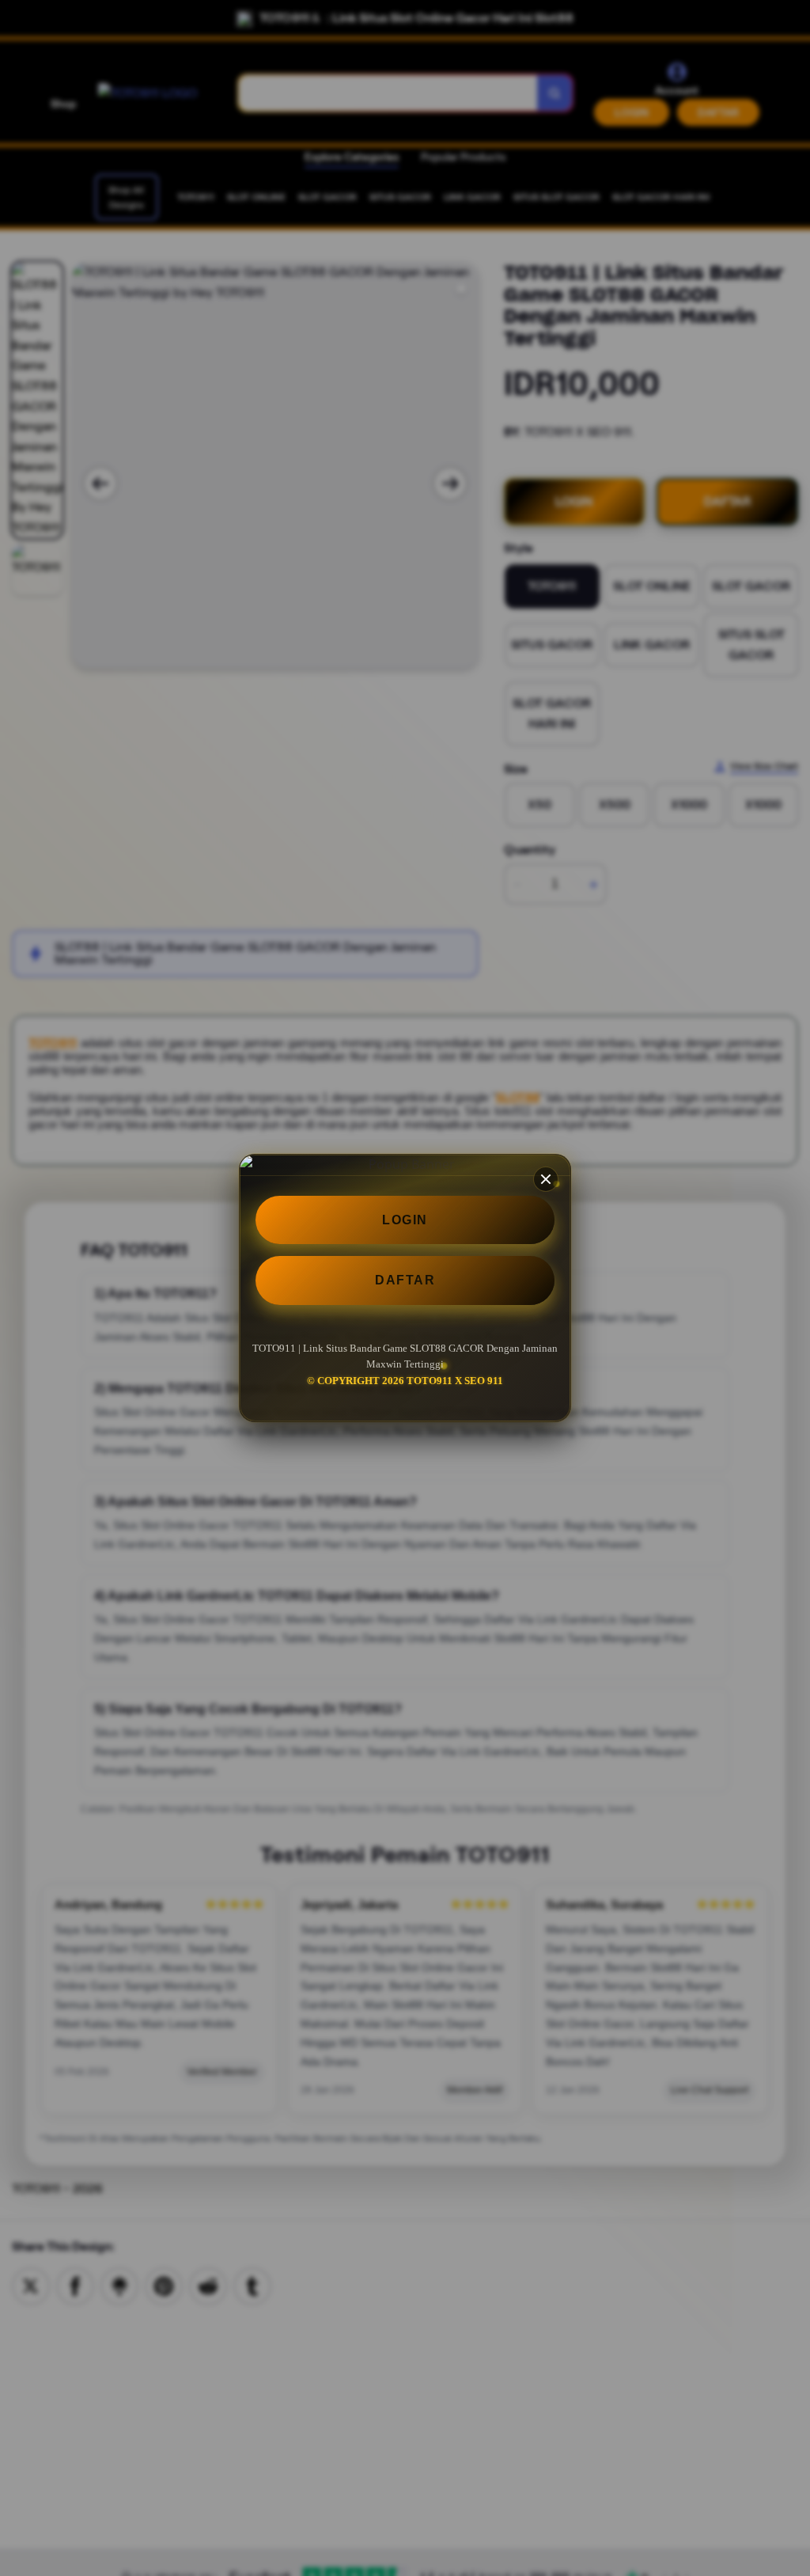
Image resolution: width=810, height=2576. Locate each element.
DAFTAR (405, 1280)
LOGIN (405, 1220)
